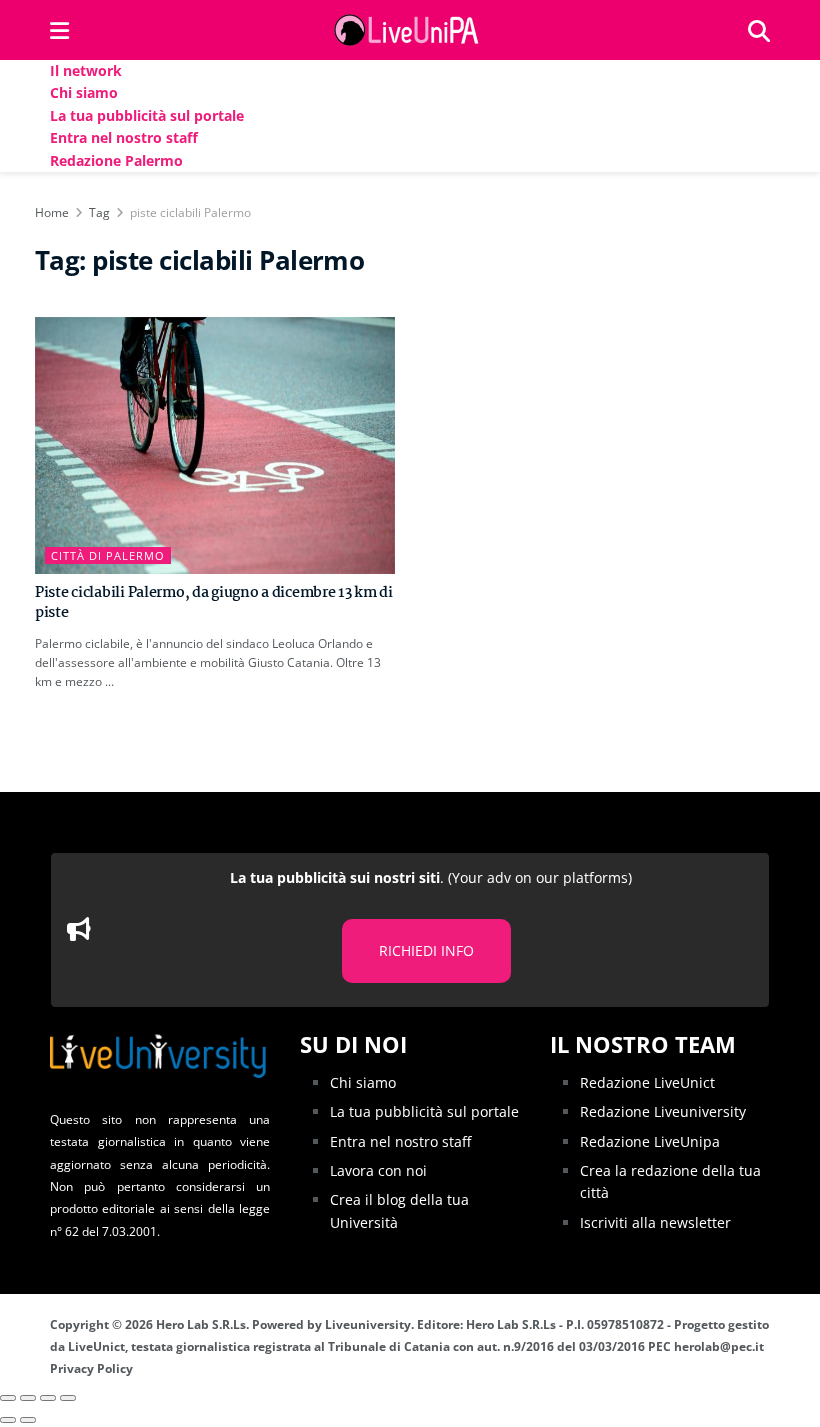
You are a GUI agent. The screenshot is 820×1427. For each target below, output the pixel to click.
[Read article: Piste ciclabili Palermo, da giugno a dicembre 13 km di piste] (215, 445)
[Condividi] (28, 1398)
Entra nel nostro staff (124, 137)
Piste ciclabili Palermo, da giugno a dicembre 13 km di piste (214, 603)
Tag (99, 212)
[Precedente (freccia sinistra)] (8, 1420)
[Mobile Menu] (59, 30)
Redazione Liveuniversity (663, 1111)
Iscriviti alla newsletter (655, 1222)
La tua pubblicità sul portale (147, 115)
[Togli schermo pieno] (48, 1398)
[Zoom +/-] (68, 1398)
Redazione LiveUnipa (650, 1141)
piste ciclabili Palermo (190, 212)
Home (52, 212)
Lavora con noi (378, 1170)
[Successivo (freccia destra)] (28, 1420)
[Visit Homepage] (409, 30)
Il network (86, 70)
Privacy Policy (91, 1368)
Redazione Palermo (116, 160)
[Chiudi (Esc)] (8, 1398)
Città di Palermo (108, 555)
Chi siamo (84, 92)
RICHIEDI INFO (426, 950)
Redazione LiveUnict (647, 1082)
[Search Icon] (759, 30)
